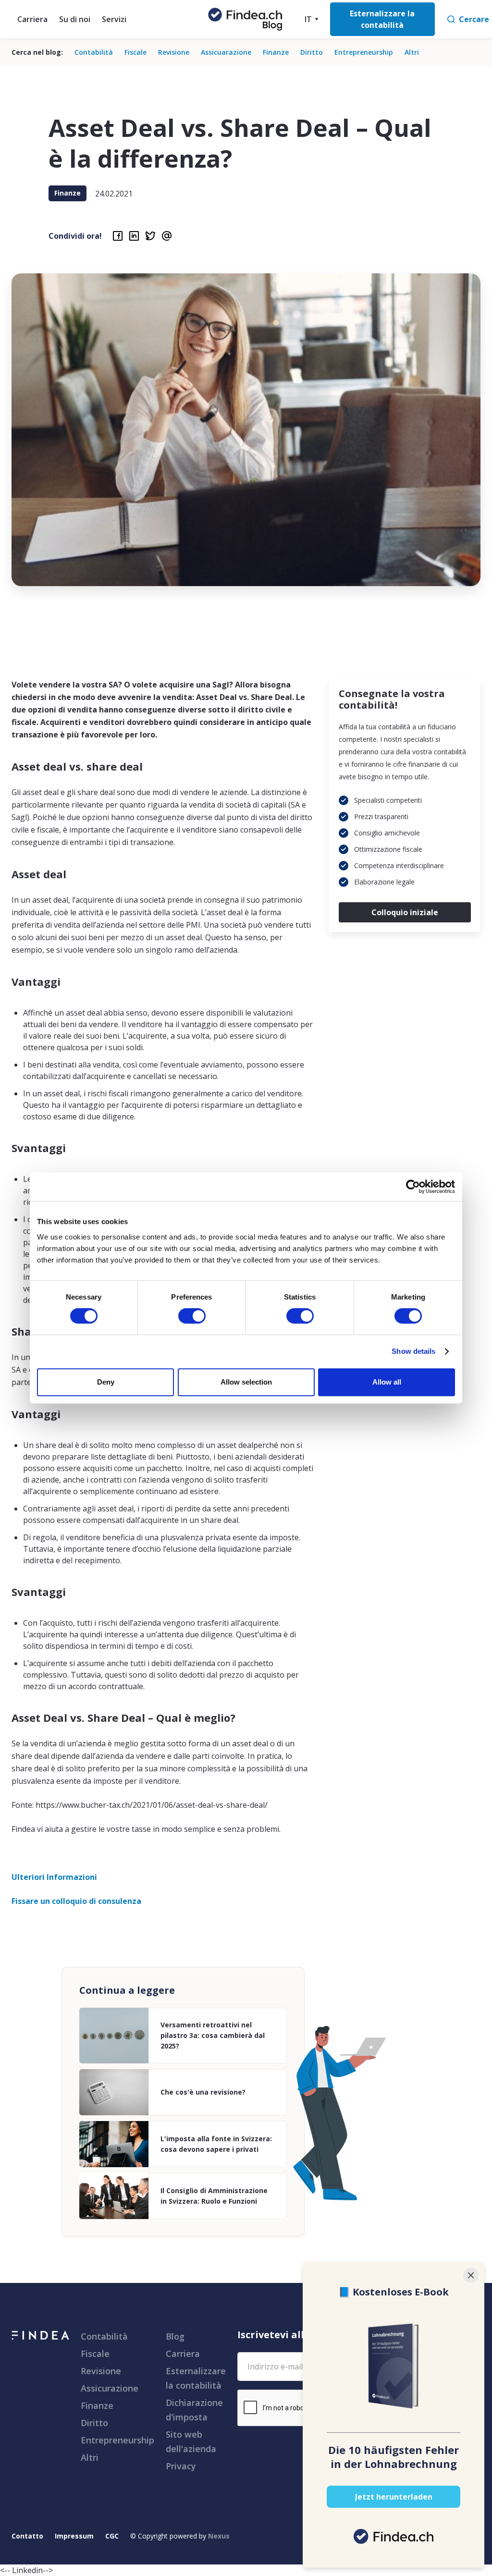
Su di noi (75, 19)
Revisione (174, 52)
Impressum (74, 2536)
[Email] (167, 236)
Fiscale (135, 52)
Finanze (276, 52)
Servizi (114, 19)
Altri (412, 52)
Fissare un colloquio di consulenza (76, 1901)
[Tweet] (150, 236)
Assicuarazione (226, 52)
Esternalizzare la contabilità (196, 2378)
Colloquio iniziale (405, 912)
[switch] (192, 1316)
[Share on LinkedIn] (134, 236)
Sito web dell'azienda (191, 2441)
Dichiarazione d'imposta (194, 2410)
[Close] (471, 2275)
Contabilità (94, 52)
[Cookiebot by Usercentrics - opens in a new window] (413, 1187)
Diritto (312, 52)
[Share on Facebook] (118, 236)
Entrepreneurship (364, 52)
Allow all (387, 1382)
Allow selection (246, 1382)
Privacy (181, 2466)
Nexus (219, 2536)
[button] (310, 19)
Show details (413, 1351)
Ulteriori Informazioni (54, 1877)
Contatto (27, 2536)
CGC (112, 2536)
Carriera (32, 19)
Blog (175, 2336)
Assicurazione (110, 2388)
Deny (106, 1382)
